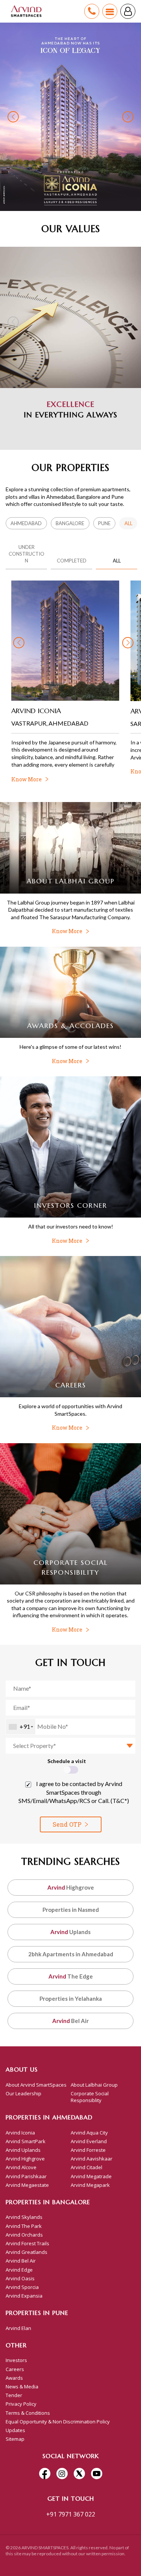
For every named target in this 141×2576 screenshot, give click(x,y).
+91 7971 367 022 (71, 2514)
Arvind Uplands (23, 2150)
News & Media (22, 2387)
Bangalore (70, 523)
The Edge (71, 1976)
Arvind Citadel (86, 2167)
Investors (16, 2360)
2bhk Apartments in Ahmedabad (71, 1954)
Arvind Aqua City (89, 2133)
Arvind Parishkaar (26, 2176)
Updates (15, 2430)
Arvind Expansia (24, 2296)
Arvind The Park (24, 2226)
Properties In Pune (37, 2313)
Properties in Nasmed (71, 1910)
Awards (14, 2378)
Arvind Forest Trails (27, 2243)
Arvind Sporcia (22, 2287)
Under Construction (27, 554)
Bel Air (70, 2021)
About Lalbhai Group (94, 2085)
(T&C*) (120, 1801)
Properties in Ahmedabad (49, 2117)
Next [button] (128, 117)
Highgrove (71, 1887)
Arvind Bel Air (21, 2261)
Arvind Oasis (20, 2278)
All (128, 523)
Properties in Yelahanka (71, 1998)
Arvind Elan (18, 2328)
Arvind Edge (19, 2270)
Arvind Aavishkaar (92, 2159)
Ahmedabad (26, 523)
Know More (67, 931)
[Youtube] (97, 2474)
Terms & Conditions (28, 2413)
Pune (104, 523)
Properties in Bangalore (48, 2202)
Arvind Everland (89, 2141)
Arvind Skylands (24, 2217)
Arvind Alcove (21, 2167)
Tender (14, 2395)
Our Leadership (23, 2093)
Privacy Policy (21, 2404)
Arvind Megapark (90, 2185)
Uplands (70, 1932)
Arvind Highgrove (25, 2159)
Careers (15, 2369)
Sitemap (15, 2439)
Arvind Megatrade (91, 2176)
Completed (72, 561)
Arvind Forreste (88, 2150)
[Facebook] (45, 2474)
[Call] (92, 11)
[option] (70, 117)
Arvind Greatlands (27, 2252)
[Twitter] (79, 2474)
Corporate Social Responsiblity (90, 2097)
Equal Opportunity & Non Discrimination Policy (58, 2422)
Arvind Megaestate (27, 2185)
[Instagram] (62, 2474)
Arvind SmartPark (26, 2141)
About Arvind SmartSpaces (36, 2085)
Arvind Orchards (24, 2235)
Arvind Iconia (20, 2133)
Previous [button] (13, 117)
